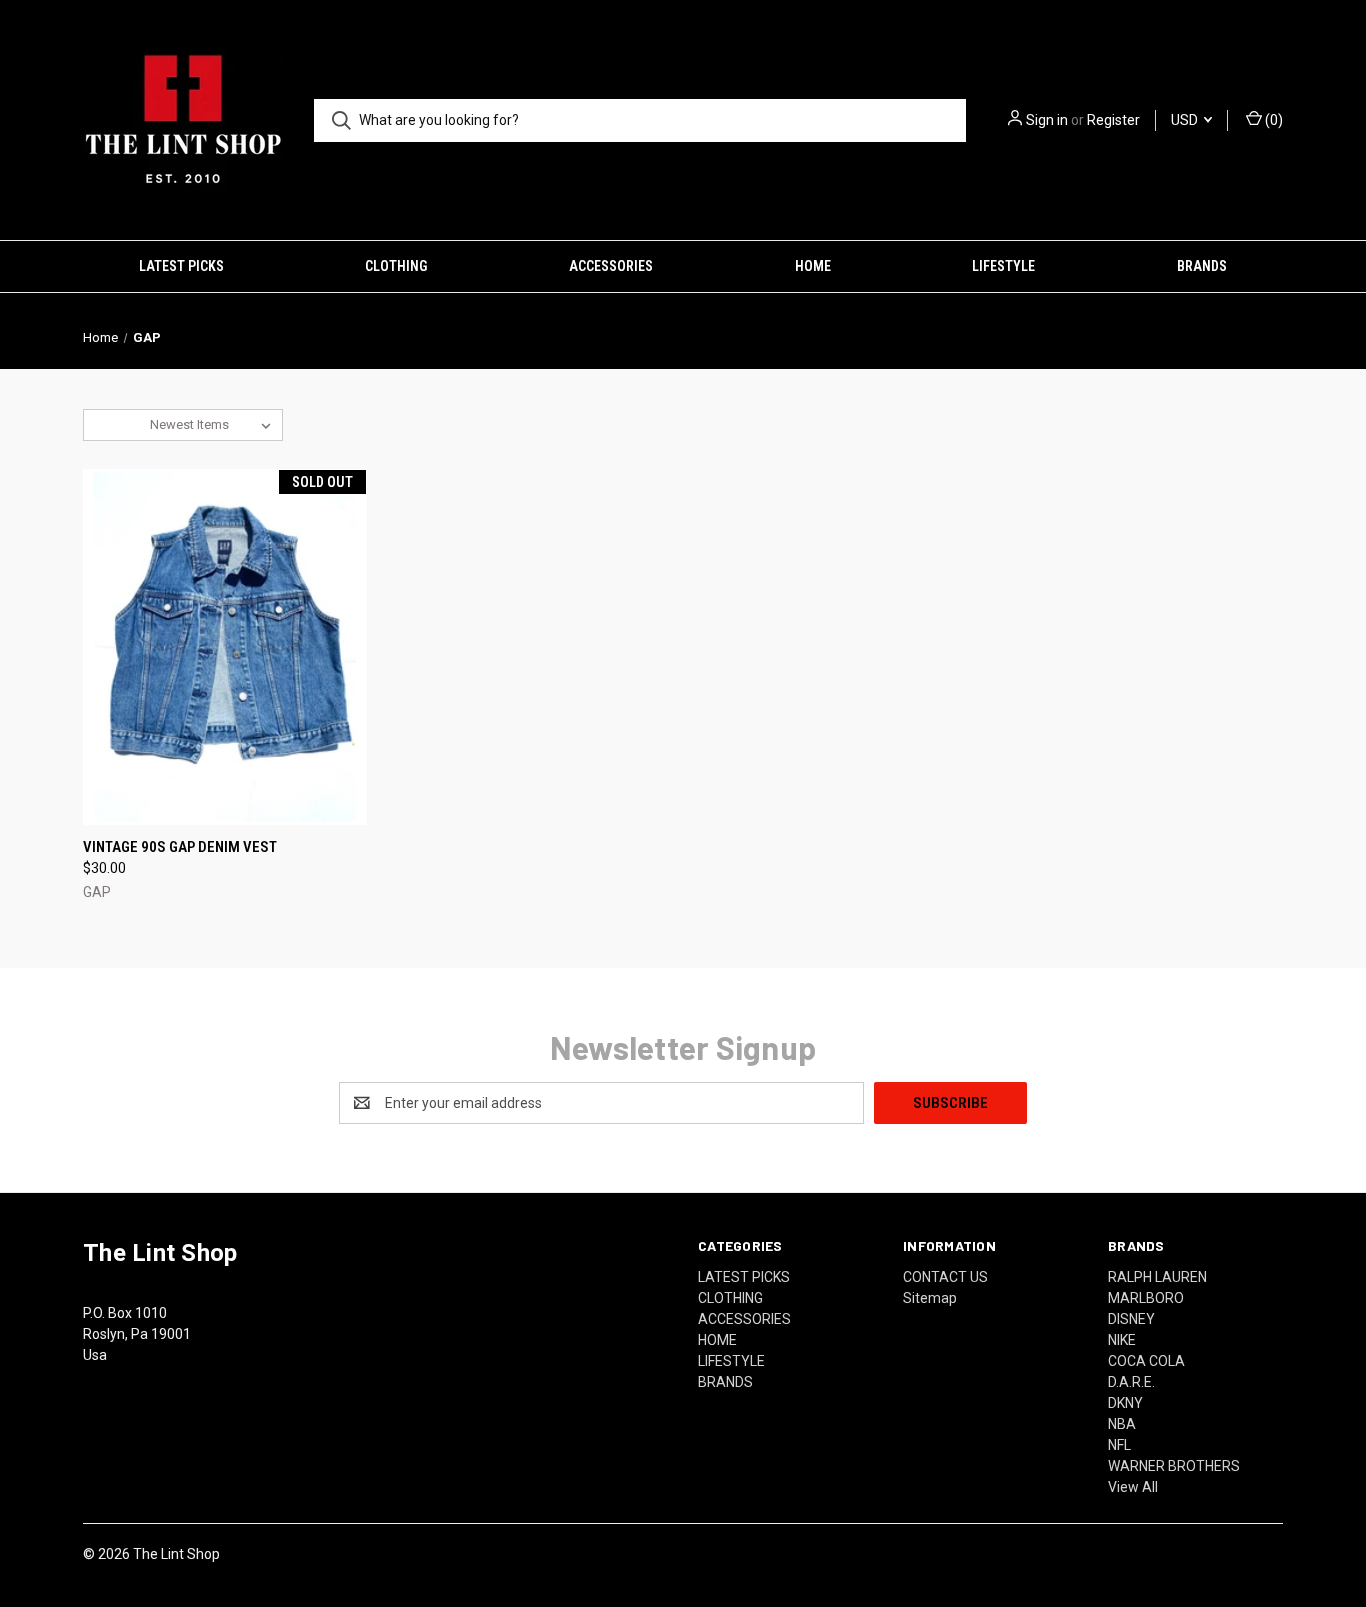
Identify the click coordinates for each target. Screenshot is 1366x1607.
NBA (1122, 1424)
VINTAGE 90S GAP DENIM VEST (180, 847)
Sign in (1047, 120)
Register (1113, 120)
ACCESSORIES (611, 266)
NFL (1119, 1445)
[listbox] (214, 425)
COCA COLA (1146, 1361)
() (1272, 120)
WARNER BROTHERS (1174, 1466)
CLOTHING (396, 266)
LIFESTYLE (1003, 266)
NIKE (1122, 1340)
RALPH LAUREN (1157, 1277)
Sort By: (117, 424)
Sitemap (930, 1298)
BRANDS (1202, 266)
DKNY (1125, 1403)
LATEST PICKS (181, 266)
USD (1186, 120)
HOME (813, 266)
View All (1133, 1487)
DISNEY (1131, 1319)
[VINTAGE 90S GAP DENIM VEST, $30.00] (225, 647)
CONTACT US (945, 1277)
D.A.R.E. (1131, 1382)
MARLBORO (1146, 1298)
